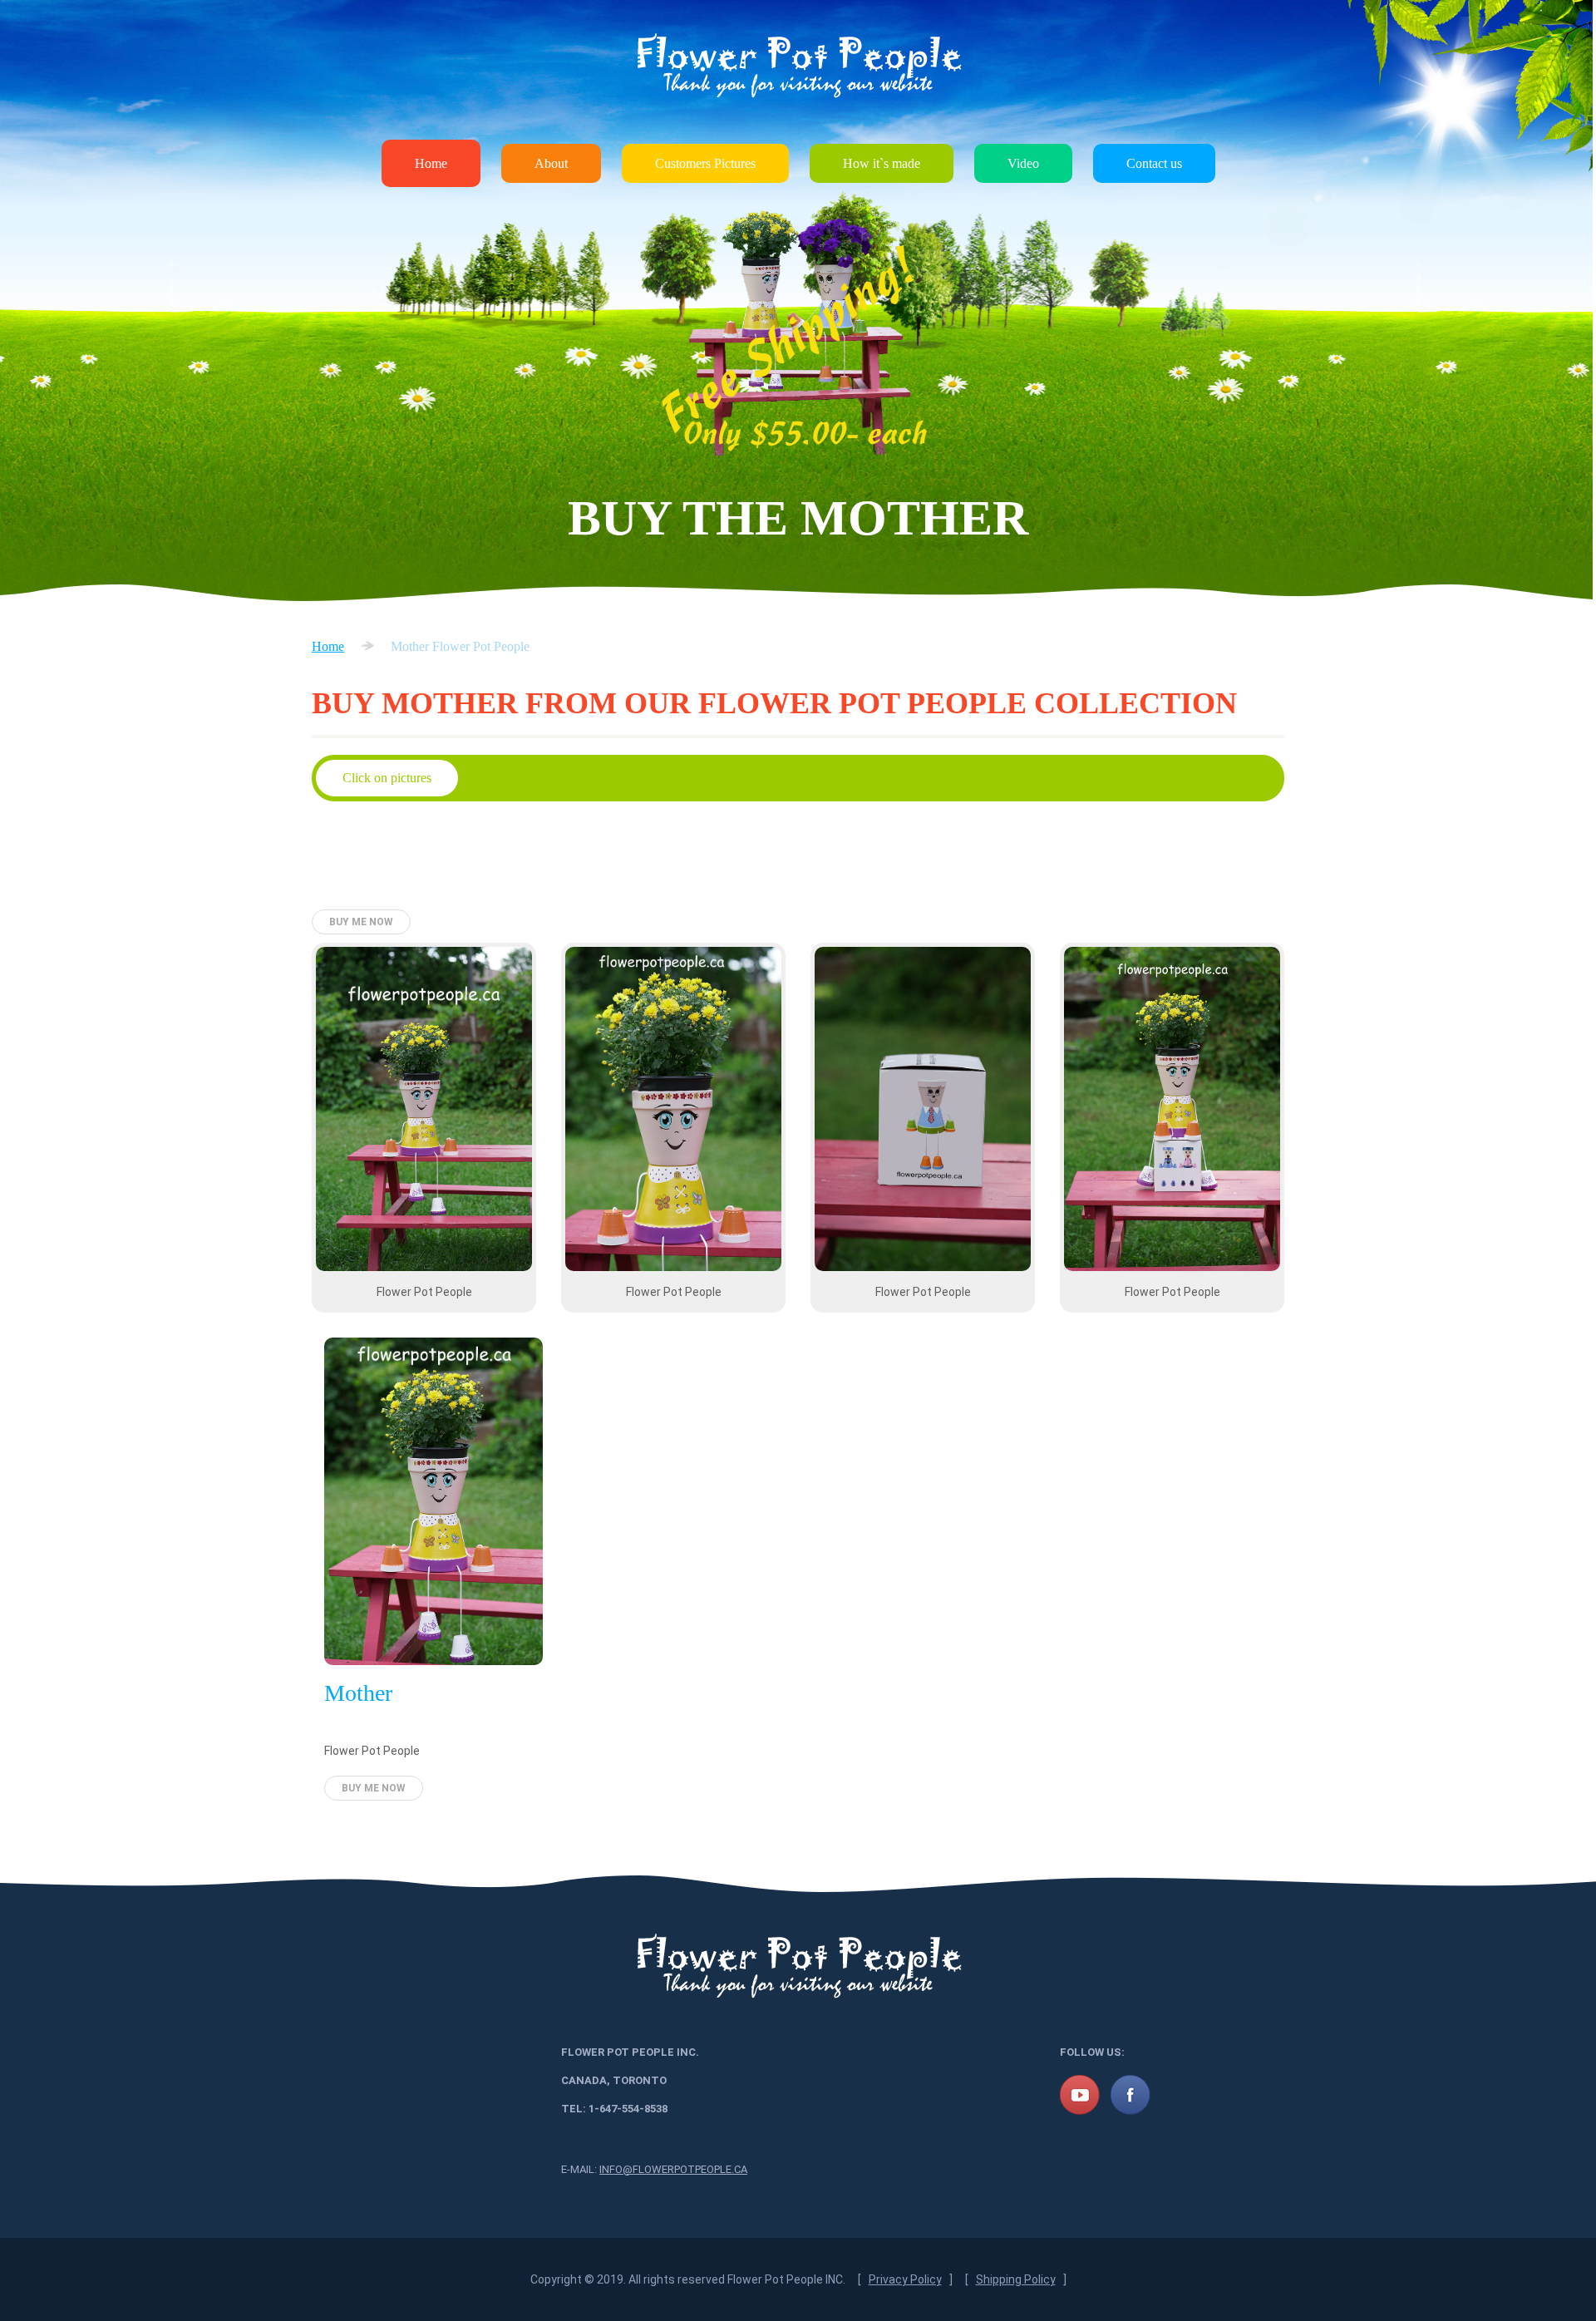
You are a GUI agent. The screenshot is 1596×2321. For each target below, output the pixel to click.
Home (431, 163)
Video (1023, 163)
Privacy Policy (905, 2279)
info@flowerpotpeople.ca (673, 2169)
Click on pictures (387, 778)
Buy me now (361, 922)
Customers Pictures (705, 163)
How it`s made (882, 163)
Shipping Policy (1016, 2279)
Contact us (1154, 163)
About (551, 163)
